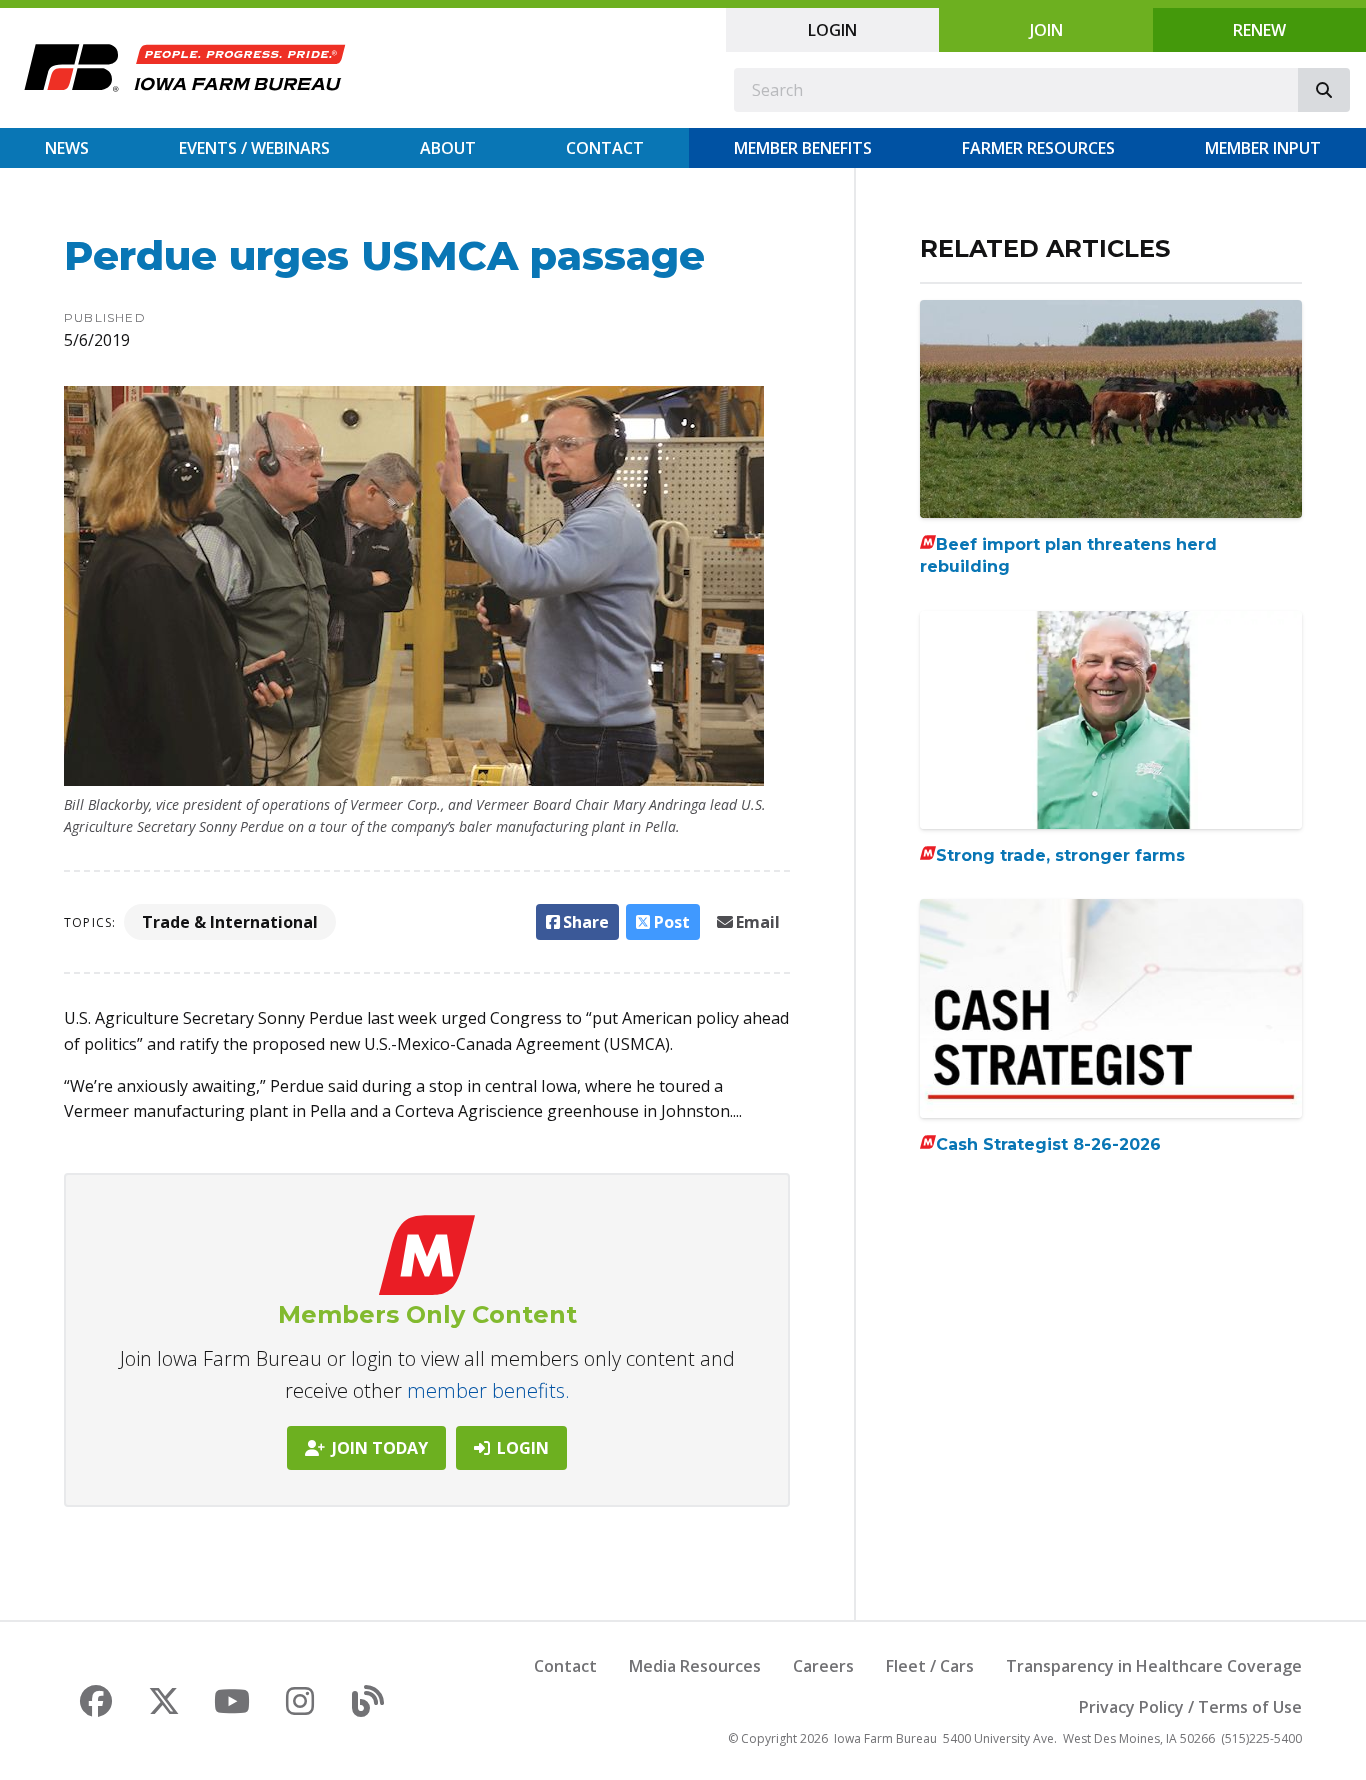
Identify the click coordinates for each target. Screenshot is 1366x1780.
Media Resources (695, 1666)
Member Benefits (803, 148)
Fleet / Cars (930, 1666)
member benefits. (488, 1390)
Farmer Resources (1038, 148)
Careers (823, 1666)
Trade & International (230, 922)
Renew (1259, 30)
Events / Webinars (254, 148)
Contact (605, 148)
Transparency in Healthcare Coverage (1154, 1666)
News (67, 148)
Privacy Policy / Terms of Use (1190, 1707)
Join (1046, 30)
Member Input (1263, 148)
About (448, 148)
